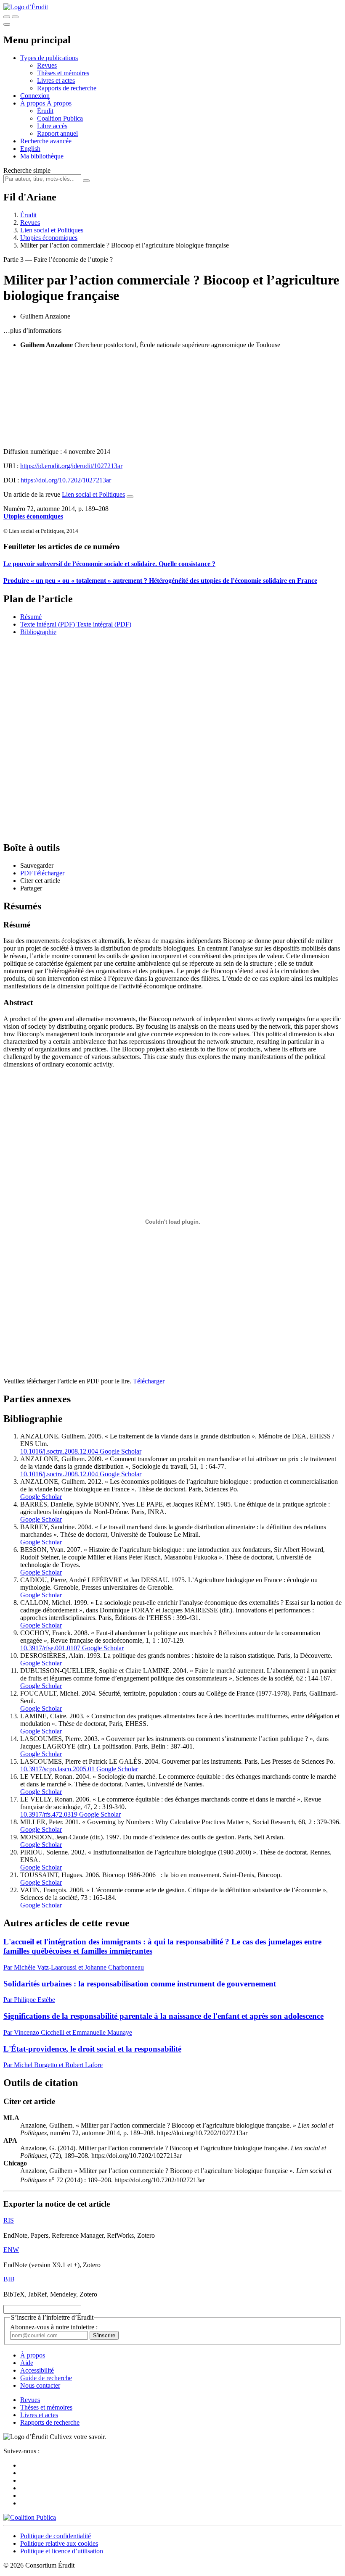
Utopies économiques (49, 238)
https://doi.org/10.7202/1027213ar (66, 480)
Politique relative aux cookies (59, 2543)
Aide (27, 2363)
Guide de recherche (46, 2378)
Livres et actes (56, 80)
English (30, 149)
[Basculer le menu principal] (7, 24)
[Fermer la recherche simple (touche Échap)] (15, 17)
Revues (47, 65)
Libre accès (52, 126)
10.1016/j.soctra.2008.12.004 (59, 1451)
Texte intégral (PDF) (48, 624)
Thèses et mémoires (63, 73)
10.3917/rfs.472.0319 (49, 1814)
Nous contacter (40, 2385)
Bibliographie (38, 632)
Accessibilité (37, 2370)
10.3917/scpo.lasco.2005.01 (57, 1769)
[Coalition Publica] (30, 2517)
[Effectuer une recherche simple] (7, 17)
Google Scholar (120, 1451)
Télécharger (149, 1381)
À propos (59, 103)
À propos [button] (33, 103)
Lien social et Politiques (52, 230)
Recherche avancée (46, 141)
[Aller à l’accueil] (26, 7)
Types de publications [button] (49, 58)
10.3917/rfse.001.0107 (50, 1648)
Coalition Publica (60, 118)
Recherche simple (27, 170)
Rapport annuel (57, 133)
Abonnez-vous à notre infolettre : (54, 2327)
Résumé (31, 617)
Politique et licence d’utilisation (62, 2551)
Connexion (35, 96)
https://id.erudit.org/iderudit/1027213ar (71, 466)
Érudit (45, 111)
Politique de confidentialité (56, 2536)
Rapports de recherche (67, 88)
